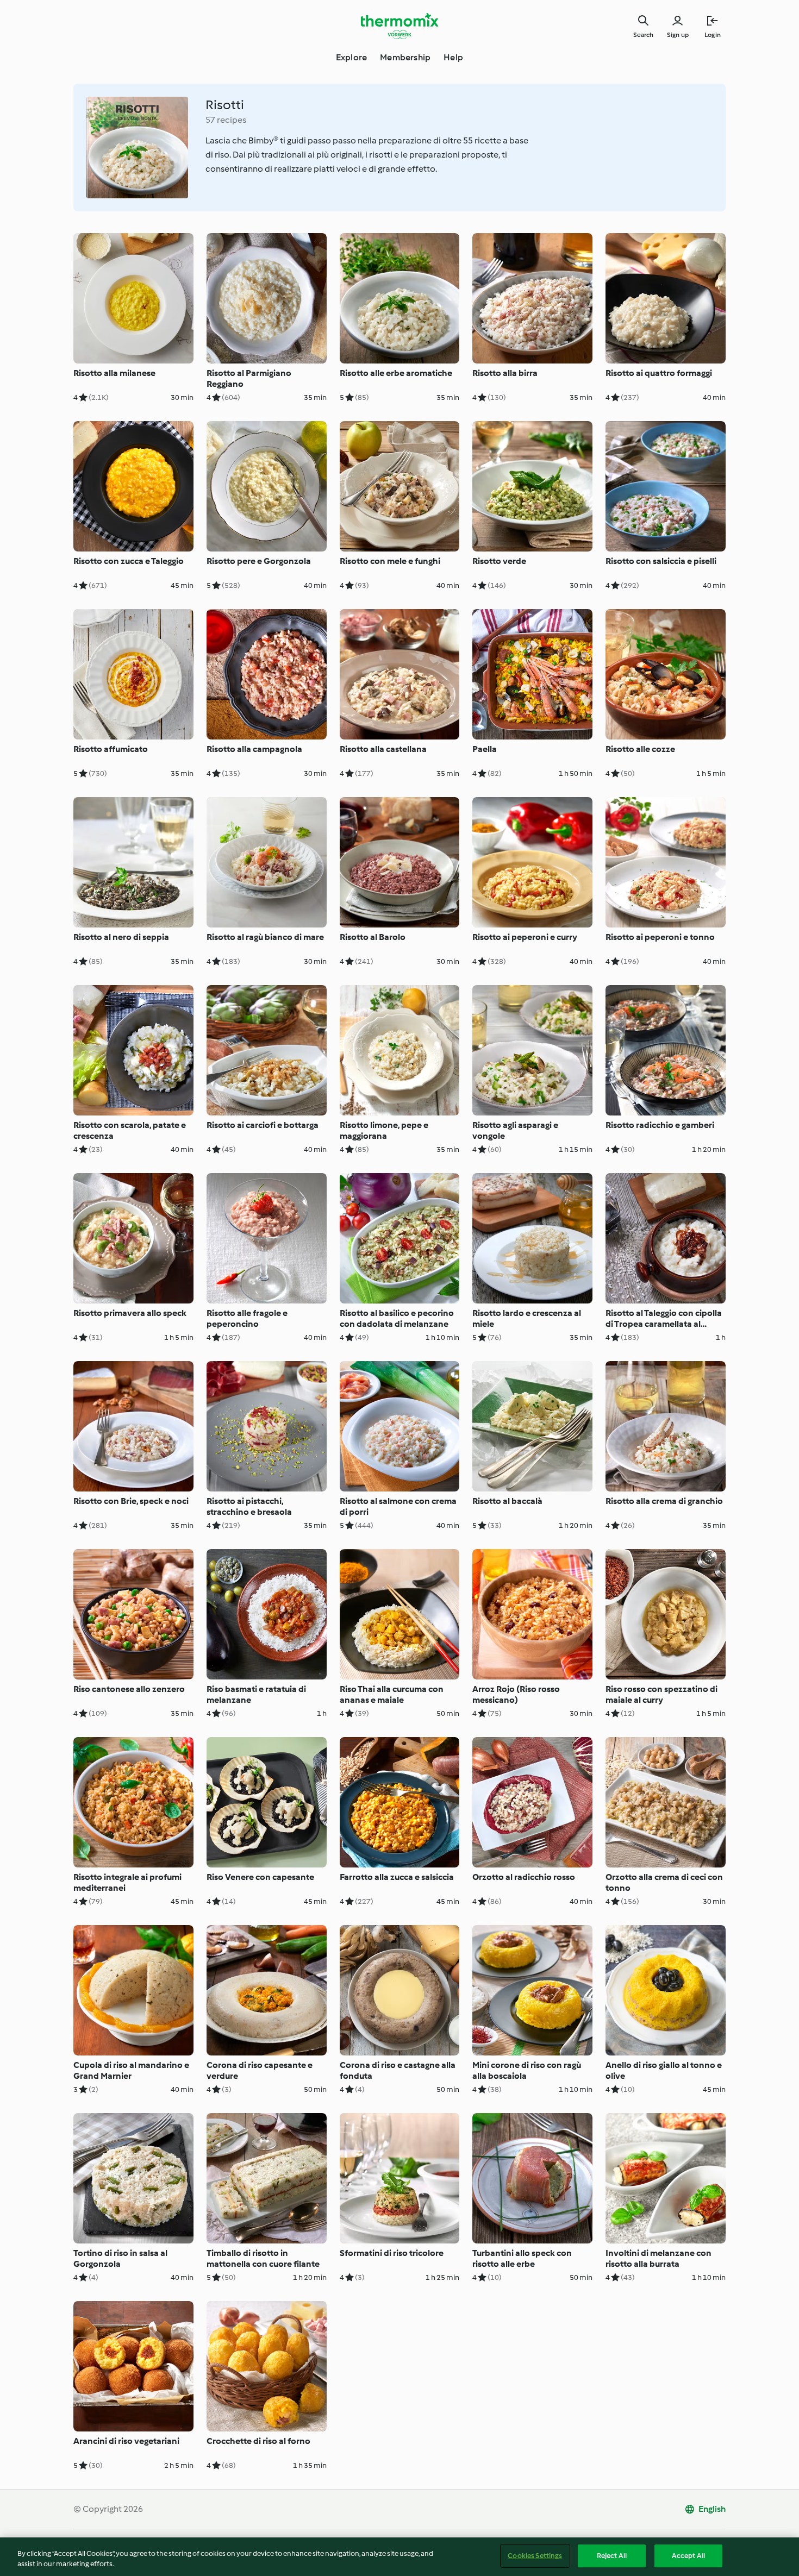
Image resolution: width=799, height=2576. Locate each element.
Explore (351, 57)
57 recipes (226, 120)
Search (643, 35)
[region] (399, 2557)
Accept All (688, 2556)
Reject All (612, 2556)
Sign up (678, 35)
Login (713, 35)
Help (453, 57)
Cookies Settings (535, 2556)
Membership (405, 57)
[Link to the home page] (399, 26)
